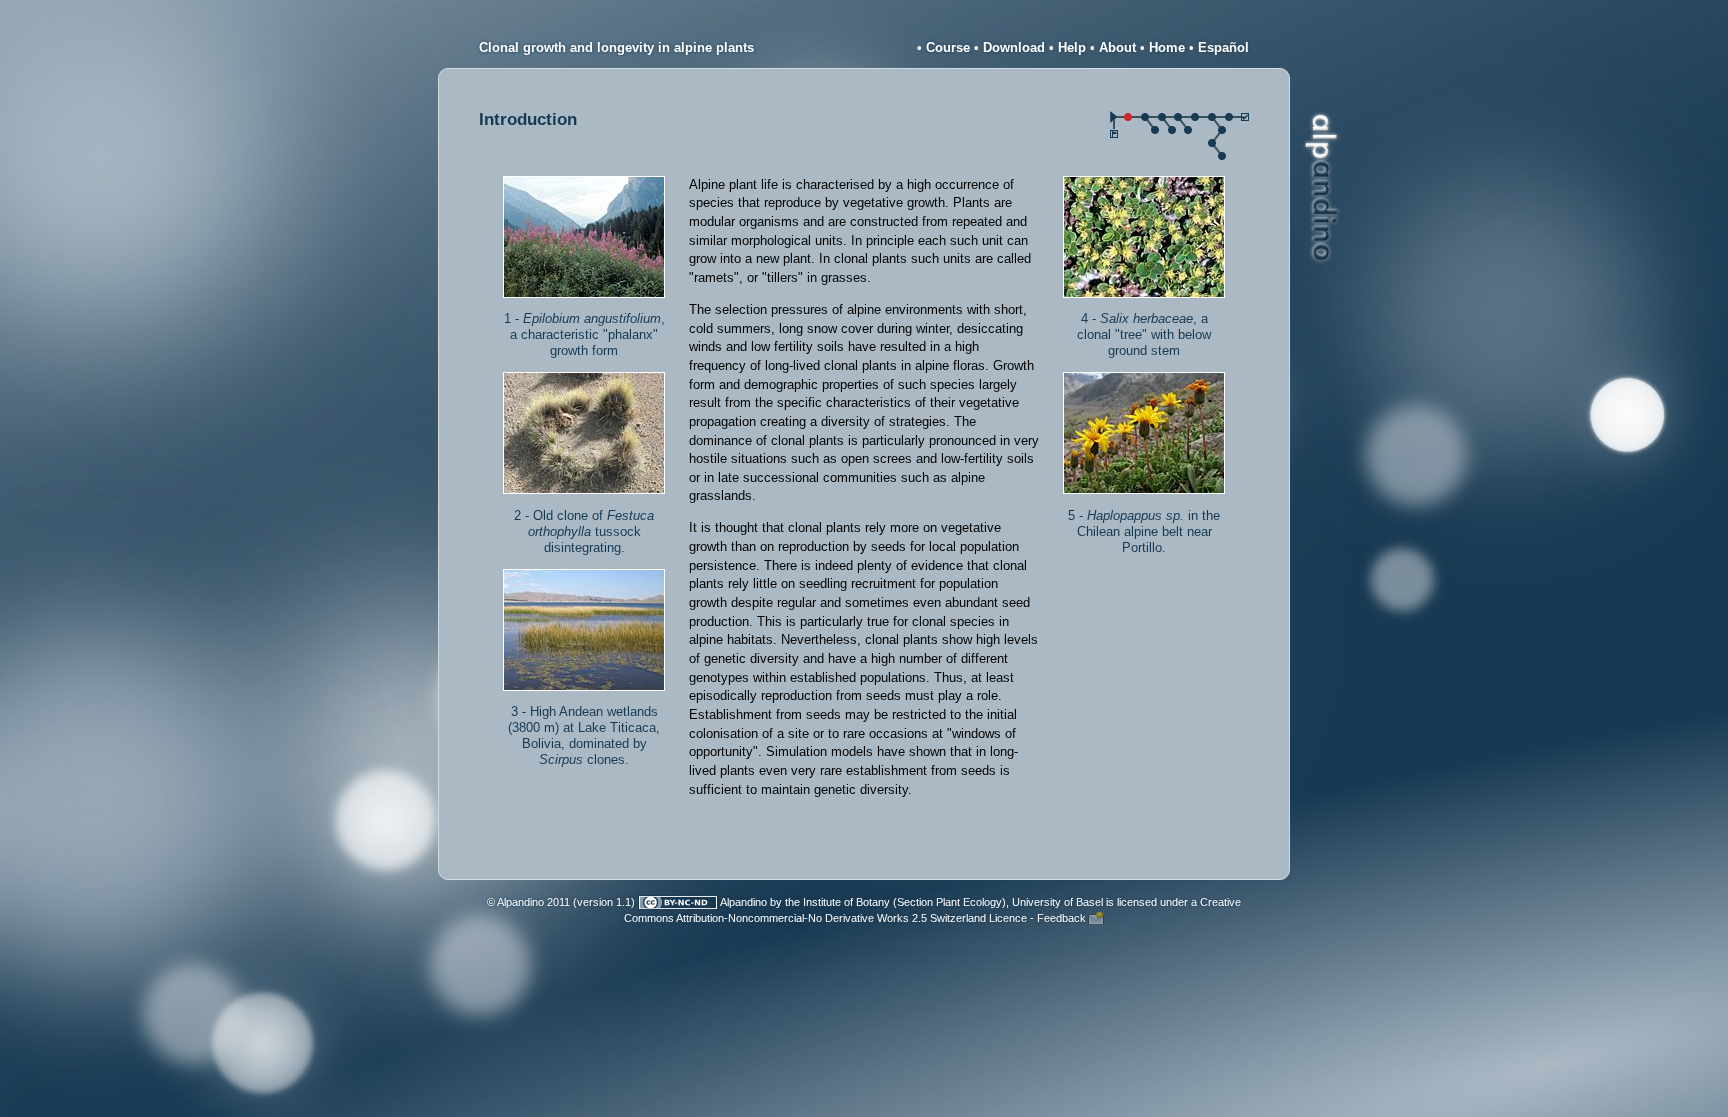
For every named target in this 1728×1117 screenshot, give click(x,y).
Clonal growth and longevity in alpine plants (616, 47)
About (1117, 47)
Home (1167, 47)
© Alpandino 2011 (528, 902)
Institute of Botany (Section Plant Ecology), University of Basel (953, 902)
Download (1014, 47)
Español (1223, 47)
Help (1072, 47)
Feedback (1061, 918)
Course (948, 47)
